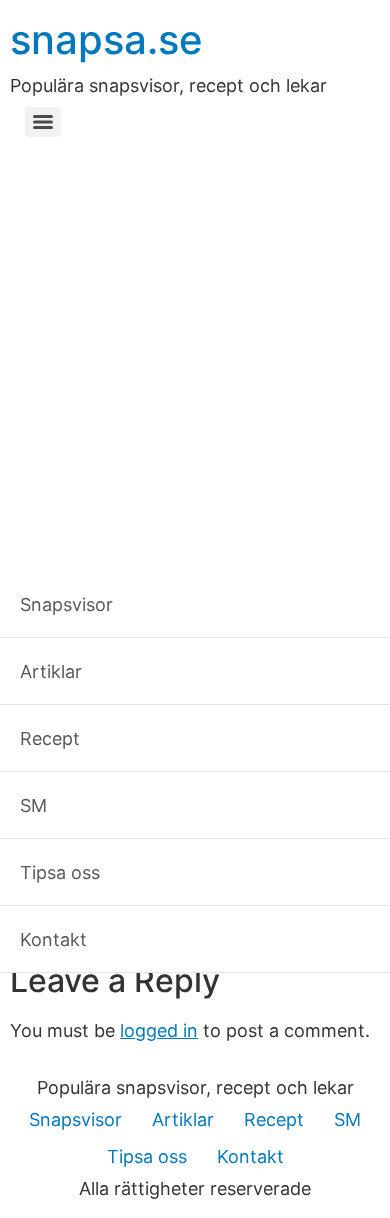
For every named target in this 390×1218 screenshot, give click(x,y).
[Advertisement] (195, 350)
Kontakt (250, 1156)
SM (347, 1119)
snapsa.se (106, 39)
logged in (159, 1030)
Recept (274, 1119)
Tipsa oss (147, 1156)
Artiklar (183, 1119)
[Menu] (43, 122)
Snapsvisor (75, 1119)
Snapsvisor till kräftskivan (187, 940)
